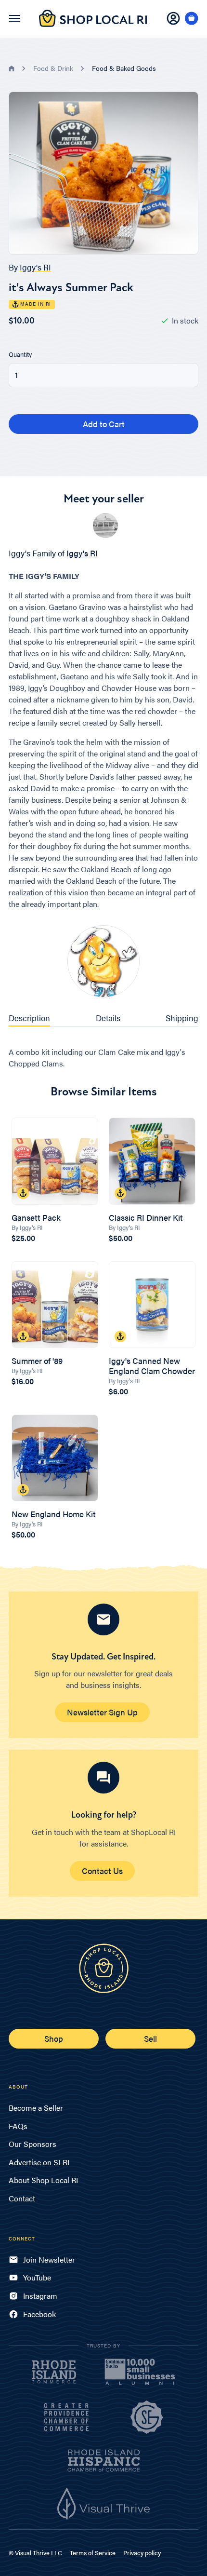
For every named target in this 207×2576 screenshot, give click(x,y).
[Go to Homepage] (93, 24)
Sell (150, 2038)
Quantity (20, 354)
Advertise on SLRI (39, 2162)
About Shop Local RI (43, 2180)
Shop (54, 2038)
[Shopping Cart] (192, 19)
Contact (22, 2198)
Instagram (40, 2296)
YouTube (37, 2277)
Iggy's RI (35, 267)
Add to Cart (104, 424)
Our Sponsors (32, 2144)
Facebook (39, 2314)
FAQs (18, 2126)
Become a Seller (36, 2108)
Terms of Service (93, 2553)
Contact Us (102, 1871)
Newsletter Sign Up (102, 1712)
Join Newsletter (49, 2259)
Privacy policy (142, 2553)
